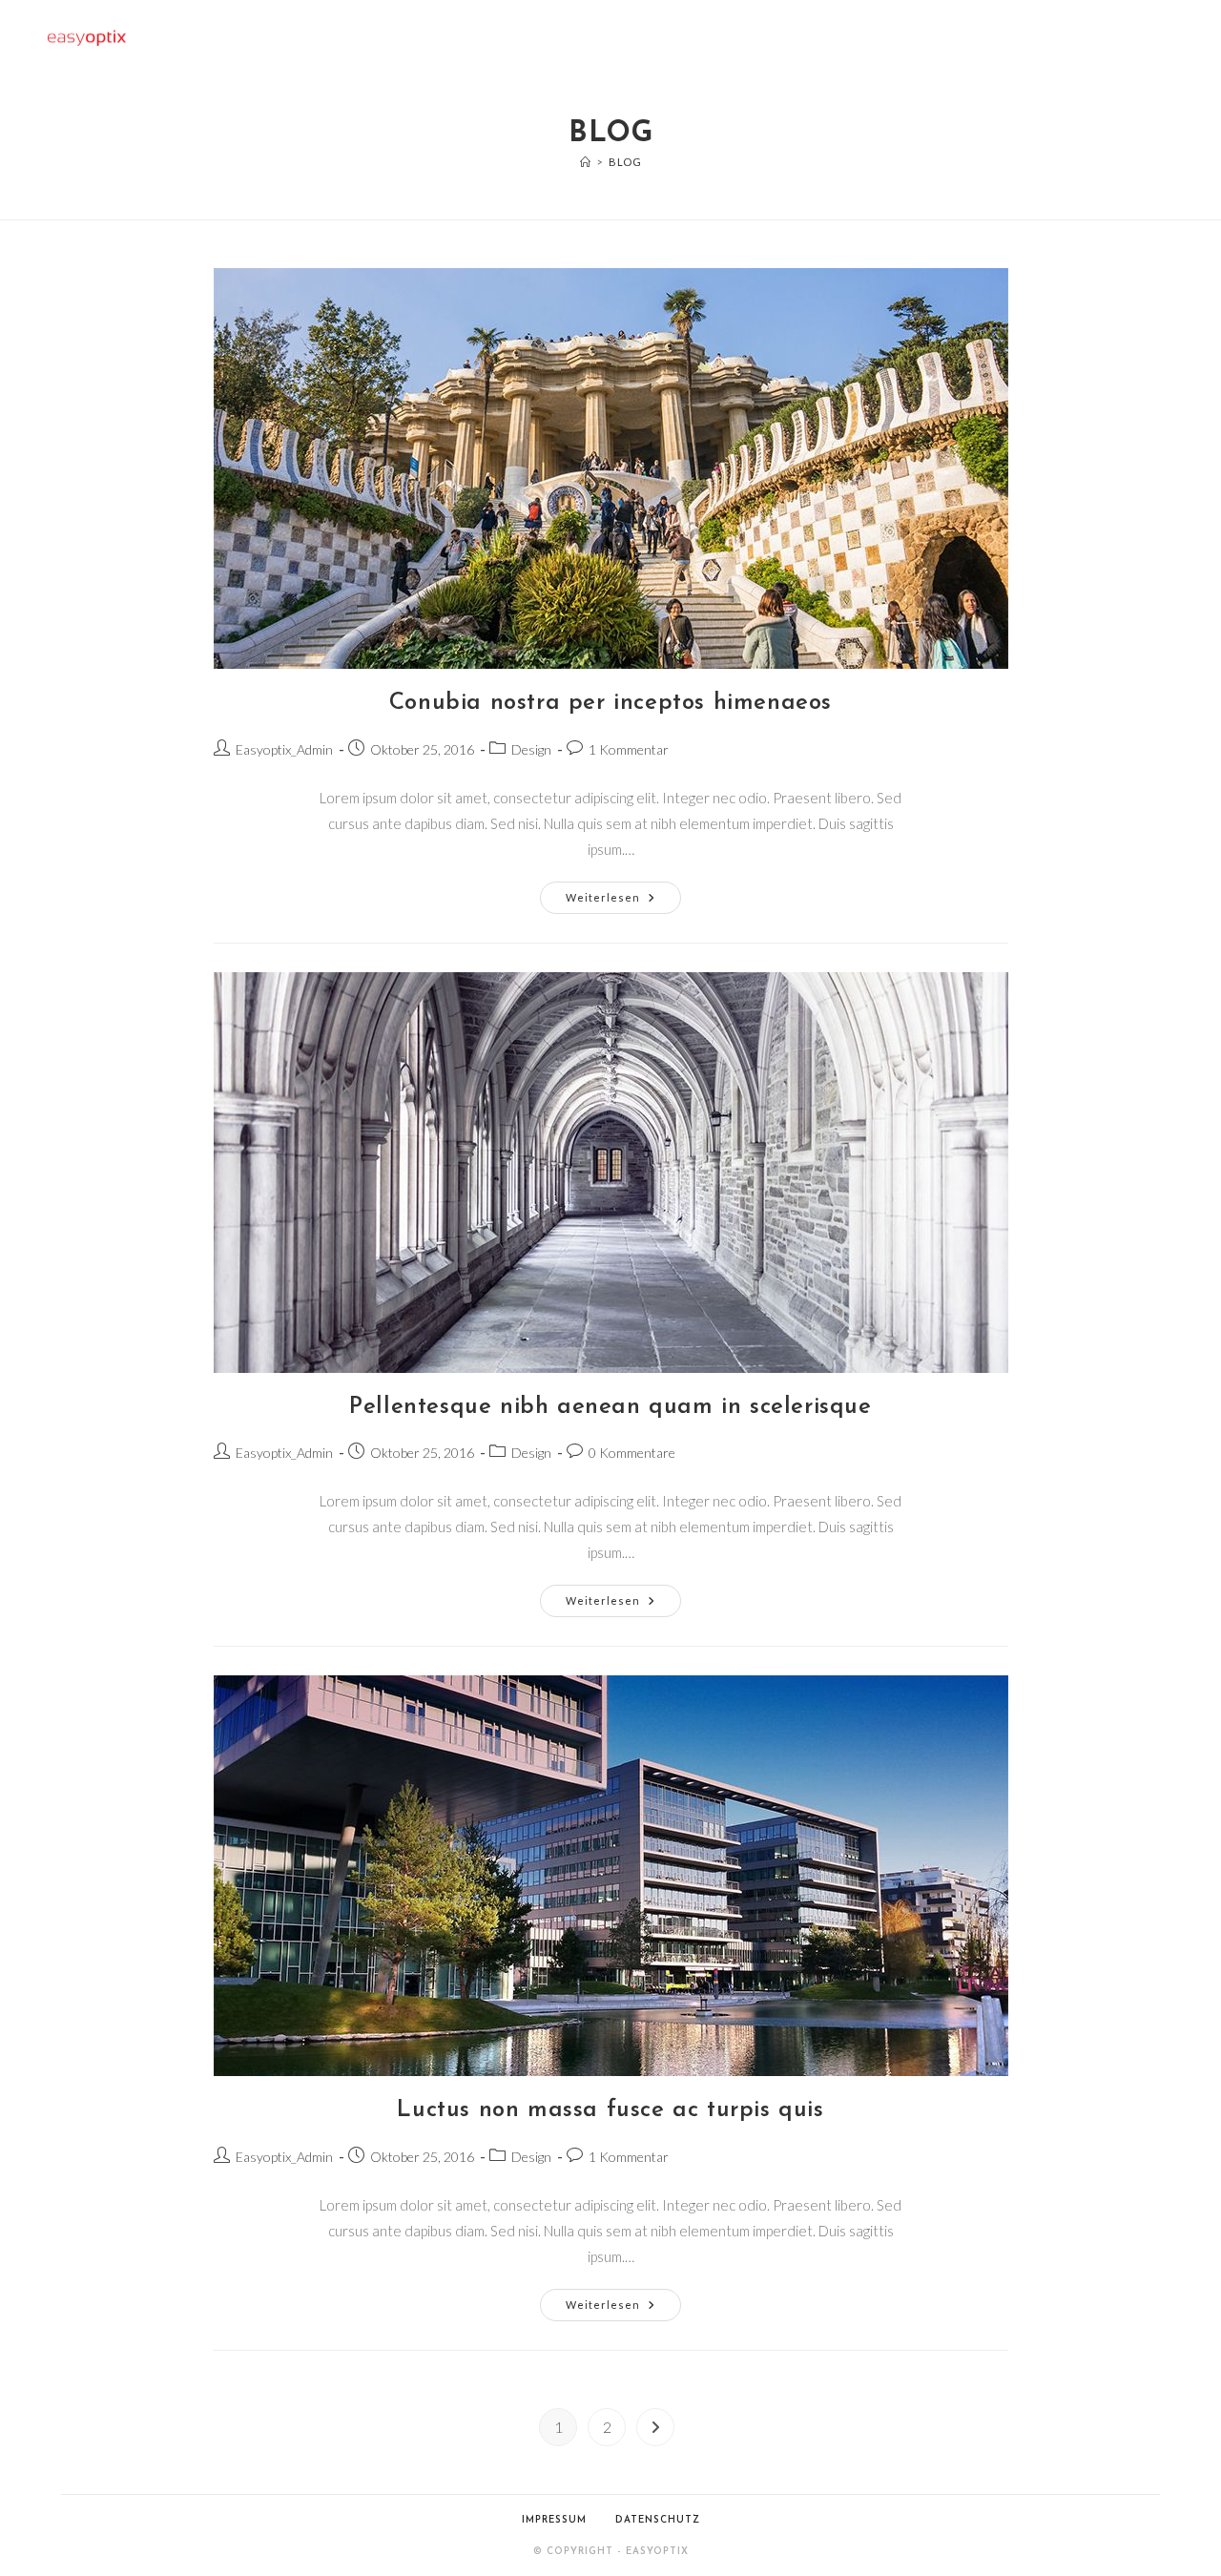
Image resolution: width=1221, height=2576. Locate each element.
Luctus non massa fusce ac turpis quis (610, 2110)
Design (531, 749)
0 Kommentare (632, 1453)
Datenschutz (658, 2520)
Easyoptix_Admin (284, 749)
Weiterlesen (623, 902)
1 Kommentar (629, 749)
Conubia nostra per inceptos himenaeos (610, 703)
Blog (625, 162)
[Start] (586, 162)
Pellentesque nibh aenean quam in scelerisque (610, 1407)
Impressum (554, 2520)
